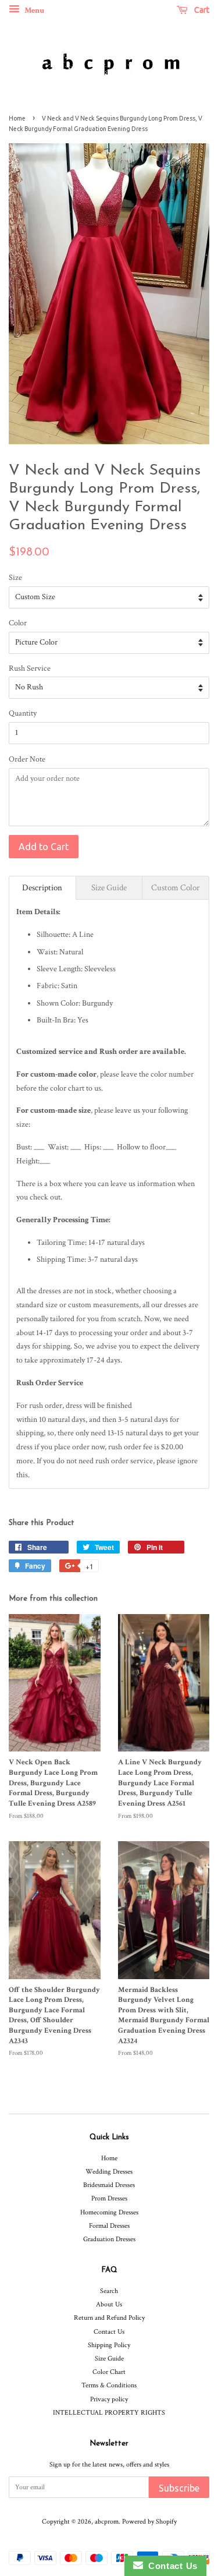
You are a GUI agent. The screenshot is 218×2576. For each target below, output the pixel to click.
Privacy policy (109, 2399)
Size (15, 578)
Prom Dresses (109, 2198)
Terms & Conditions (109, 2385)
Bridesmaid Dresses (109, 2185)
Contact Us (109, 2332)
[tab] (42, 888)
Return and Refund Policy (109, 2318)
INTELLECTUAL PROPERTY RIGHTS (109, 2413)
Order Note (27, 759)
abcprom (107, 2522)
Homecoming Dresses (109, 2212)
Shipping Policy (109, 2345)
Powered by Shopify (149, 2522)
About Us (109, 2304)
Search (109, 2291)
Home (17, 118)
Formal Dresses (109, 2226)
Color (18, 623)
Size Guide (109, 2359)
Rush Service (30, 668)
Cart (201, 10)
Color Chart (109, 2372)
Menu (33, 10)
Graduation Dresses (109, 2239)
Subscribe (179, 2488)
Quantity (23, 713)
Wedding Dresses (109, 2172)
